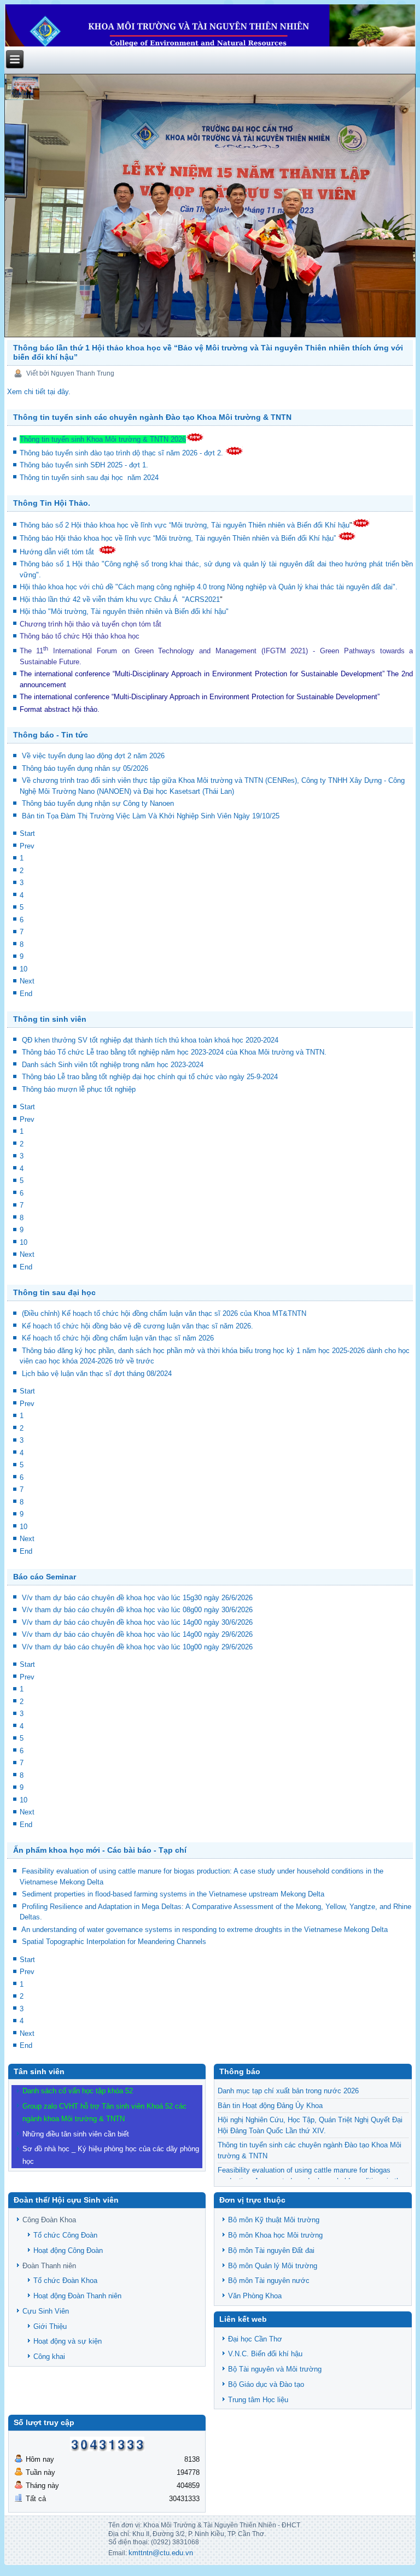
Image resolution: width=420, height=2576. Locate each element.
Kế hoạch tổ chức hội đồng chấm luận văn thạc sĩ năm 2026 (118, 1338)
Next (27, 981)
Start (27, 833)
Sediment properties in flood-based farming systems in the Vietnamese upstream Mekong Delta (173, 1894)
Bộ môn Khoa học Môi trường (275, 2235)
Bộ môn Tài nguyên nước (269, 2281)
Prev (27, 846)
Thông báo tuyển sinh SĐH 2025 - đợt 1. (85, 465)
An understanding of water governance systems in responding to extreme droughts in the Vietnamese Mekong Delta (205, 1930)
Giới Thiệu (50, 2326)
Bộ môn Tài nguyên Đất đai (271, 2250)
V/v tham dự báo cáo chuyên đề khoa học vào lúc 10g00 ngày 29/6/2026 (137, 1647)
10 (24, 969)
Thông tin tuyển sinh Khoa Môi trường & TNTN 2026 (103, 439)
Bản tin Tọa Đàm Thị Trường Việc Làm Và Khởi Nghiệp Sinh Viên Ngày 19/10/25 (151, 816)
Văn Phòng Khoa (255, 2296)
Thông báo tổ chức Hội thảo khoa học (80, 636)
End (26, 994)
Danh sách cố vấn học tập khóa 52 (78, 2091)
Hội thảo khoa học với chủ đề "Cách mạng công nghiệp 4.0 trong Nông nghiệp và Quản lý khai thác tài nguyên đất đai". (209, 587)
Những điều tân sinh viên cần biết (76, 2134)
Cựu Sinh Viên (46, 2311)
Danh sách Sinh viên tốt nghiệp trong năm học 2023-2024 (113, 1065)
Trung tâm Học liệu (258, 2400)
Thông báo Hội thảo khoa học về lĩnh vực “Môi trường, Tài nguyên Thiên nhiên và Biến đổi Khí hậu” (179, 538)
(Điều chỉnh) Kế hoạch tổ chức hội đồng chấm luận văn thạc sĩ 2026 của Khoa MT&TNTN (164, 1313)
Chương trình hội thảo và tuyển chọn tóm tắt (92, 624)
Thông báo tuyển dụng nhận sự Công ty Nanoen (98, 803)
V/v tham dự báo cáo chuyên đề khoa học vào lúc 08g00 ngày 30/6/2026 (137, 1610)
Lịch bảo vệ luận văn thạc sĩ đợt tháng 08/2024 (97, 1374)
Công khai (49, 2357)
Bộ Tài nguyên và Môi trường (275, 2369)
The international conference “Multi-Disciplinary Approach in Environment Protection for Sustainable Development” (202, 674)
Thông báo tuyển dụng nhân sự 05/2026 (85, 768)
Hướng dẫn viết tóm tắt (59, 552)
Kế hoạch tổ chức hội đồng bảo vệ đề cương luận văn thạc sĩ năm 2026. (138, 1326)
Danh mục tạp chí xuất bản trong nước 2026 (288, 2091)
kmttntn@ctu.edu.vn (161, 2553)
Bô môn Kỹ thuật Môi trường (274, 2220)
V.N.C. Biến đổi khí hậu (265, 2354)
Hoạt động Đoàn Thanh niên (77, 2296)
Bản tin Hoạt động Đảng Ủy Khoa (270, 2106)
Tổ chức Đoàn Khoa (65, 2281)
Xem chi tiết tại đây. (39, 392)
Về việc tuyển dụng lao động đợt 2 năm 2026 (93, 756)
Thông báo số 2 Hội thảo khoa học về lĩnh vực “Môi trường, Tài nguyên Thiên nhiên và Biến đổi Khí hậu (185, 525)
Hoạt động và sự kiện (68, 2341)
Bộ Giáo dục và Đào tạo (266, 2384)
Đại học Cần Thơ (255, 2339)
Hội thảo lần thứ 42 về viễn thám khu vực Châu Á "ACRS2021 (120, 599)
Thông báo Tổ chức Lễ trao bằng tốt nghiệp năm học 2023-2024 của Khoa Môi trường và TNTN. (174, 1052)
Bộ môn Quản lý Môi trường (273, 2266)
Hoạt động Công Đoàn (68, 2250)
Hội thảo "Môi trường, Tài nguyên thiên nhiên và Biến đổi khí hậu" (124, 611)
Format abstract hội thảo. (60, 709)
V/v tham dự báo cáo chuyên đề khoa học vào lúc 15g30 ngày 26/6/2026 (137, 1598)
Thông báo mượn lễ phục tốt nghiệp (79, 1089)
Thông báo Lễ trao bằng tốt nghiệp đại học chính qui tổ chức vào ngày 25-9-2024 (150, 1077)
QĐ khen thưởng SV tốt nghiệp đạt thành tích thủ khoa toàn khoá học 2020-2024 (150, 1040)
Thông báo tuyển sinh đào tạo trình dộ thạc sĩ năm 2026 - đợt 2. (122, 453)
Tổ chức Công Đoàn (65, 2235)
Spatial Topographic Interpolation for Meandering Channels (114, 1942)
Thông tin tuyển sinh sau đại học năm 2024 (90, 478)
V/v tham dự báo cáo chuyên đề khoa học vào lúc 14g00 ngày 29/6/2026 (137, 1634)
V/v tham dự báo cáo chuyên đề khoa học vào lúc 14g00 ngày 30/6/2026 (137, 1622)
